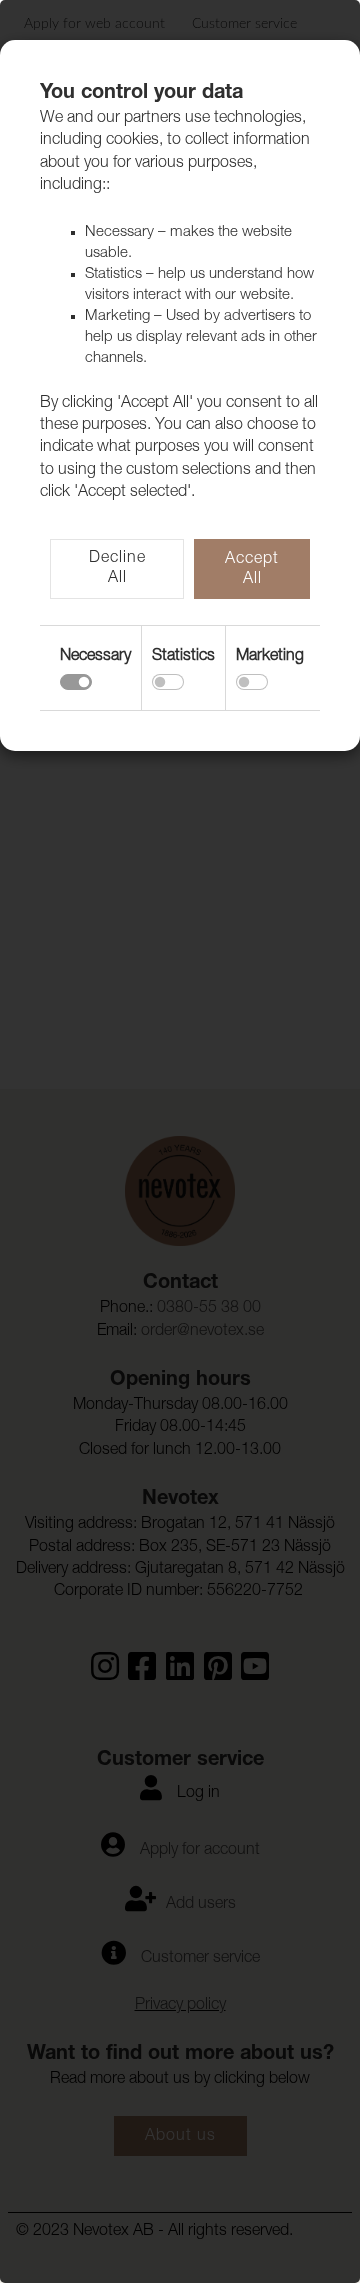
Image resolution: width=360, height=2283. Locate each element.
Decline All (117, 569)
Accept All (252, 570)
